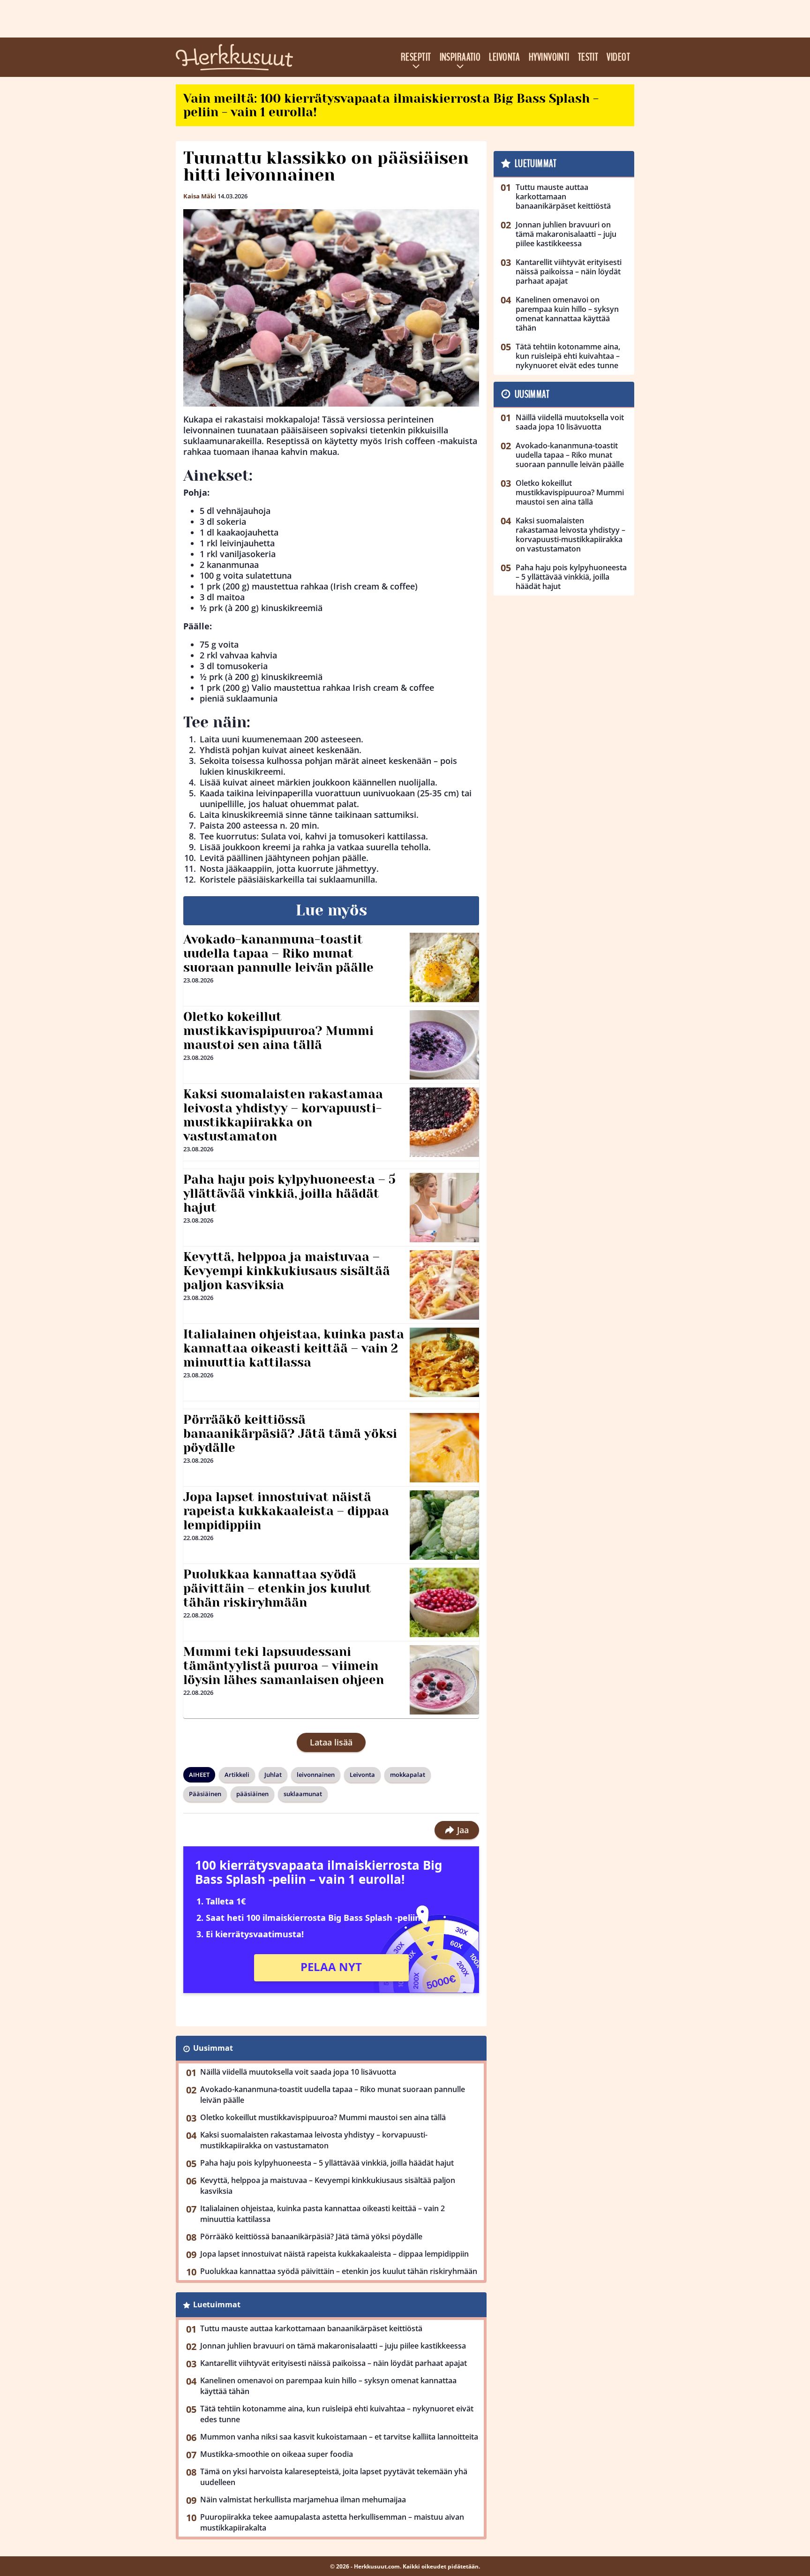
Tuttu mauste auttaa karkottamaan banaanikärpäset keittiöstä (311, 2328)
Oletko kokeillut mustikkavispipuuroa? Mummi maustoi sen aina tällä (278, 1031)
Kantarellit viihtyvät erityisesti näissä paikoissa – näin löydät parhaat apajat (334, 2363)
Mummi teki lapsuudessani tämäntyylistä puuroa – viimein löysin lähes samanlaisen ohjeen (284, 1666)
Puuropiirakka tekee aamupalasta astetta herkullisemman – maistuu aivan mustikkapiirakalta (332, 2522)
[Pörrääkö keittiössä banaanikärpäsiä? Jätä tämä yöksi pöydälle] (444, 1448)
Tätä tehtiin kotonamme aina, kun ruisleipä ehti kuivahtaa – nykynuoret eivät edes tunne (337, 2414)
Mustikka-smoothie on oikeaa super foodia (277, 2454)
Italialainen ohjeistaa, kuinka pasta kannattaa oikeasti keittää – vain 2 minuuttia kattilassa (294, 1348)
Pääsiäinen (205, 1794)
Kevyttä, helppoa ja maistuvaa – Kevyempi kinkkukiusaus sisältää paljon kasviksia (287, 1271)
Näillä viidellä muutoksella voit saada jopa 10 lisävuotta (298, 2072)
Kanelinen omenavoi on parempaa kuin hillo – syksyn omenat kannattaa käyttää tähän (328, 2386)
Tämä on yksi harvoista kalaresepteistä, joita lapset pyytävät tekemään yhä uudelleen (334, 2477)
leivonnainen (316, 1775)
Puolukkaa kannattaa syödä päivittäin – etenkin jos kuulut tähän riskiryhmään (277, 1588)
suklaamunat (303, 1794)
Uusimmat (213, 2048)
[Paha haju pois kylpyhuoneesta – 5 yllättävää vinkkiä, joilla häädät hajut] (445, 1208)
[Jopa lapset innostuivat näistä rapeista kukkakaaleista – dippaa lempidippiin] (445, 1525)
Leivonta (505, 57)
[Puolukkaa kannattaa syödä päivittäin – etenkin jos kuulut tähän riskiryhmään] (445, 1602)
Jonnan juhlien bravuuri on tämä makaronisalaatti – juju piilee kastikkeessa (333, 2346)
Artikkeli (237, 1775)
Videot (618, 57)
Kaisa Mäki (200, 196)
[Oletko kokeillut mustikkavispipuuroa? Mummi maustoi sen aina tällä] (445, 1045)
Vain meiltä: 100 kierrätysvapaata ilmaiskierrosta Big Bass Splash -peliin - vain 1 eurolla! (391, 105)
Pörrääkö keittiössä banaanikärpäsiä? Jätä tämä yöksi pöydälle (290, 1434)
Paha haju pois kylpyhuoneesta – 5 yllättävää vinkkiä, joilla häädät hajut (289, 1194)
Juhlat (273, 1775)
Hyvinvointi (549, 57)
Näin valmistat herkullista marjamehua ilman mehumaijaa (303, 2500)
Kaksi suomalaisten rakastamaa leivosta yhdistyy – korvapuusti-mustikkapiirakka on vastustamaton (283, 1115)
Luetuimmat (217, 2304)
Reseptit (416, 57)
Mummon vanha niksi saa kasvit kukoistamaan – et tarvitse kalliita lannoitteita (339, 2437)
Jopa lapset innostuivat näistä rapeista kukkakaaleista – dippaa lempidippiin (286, 1511)
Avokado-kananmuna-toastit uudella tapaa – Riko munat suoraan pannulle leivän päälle (278, 953)
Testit (588, 57)
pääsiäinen (252, 1794)
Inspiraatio (460, 57)
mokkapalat (408, 1775)
